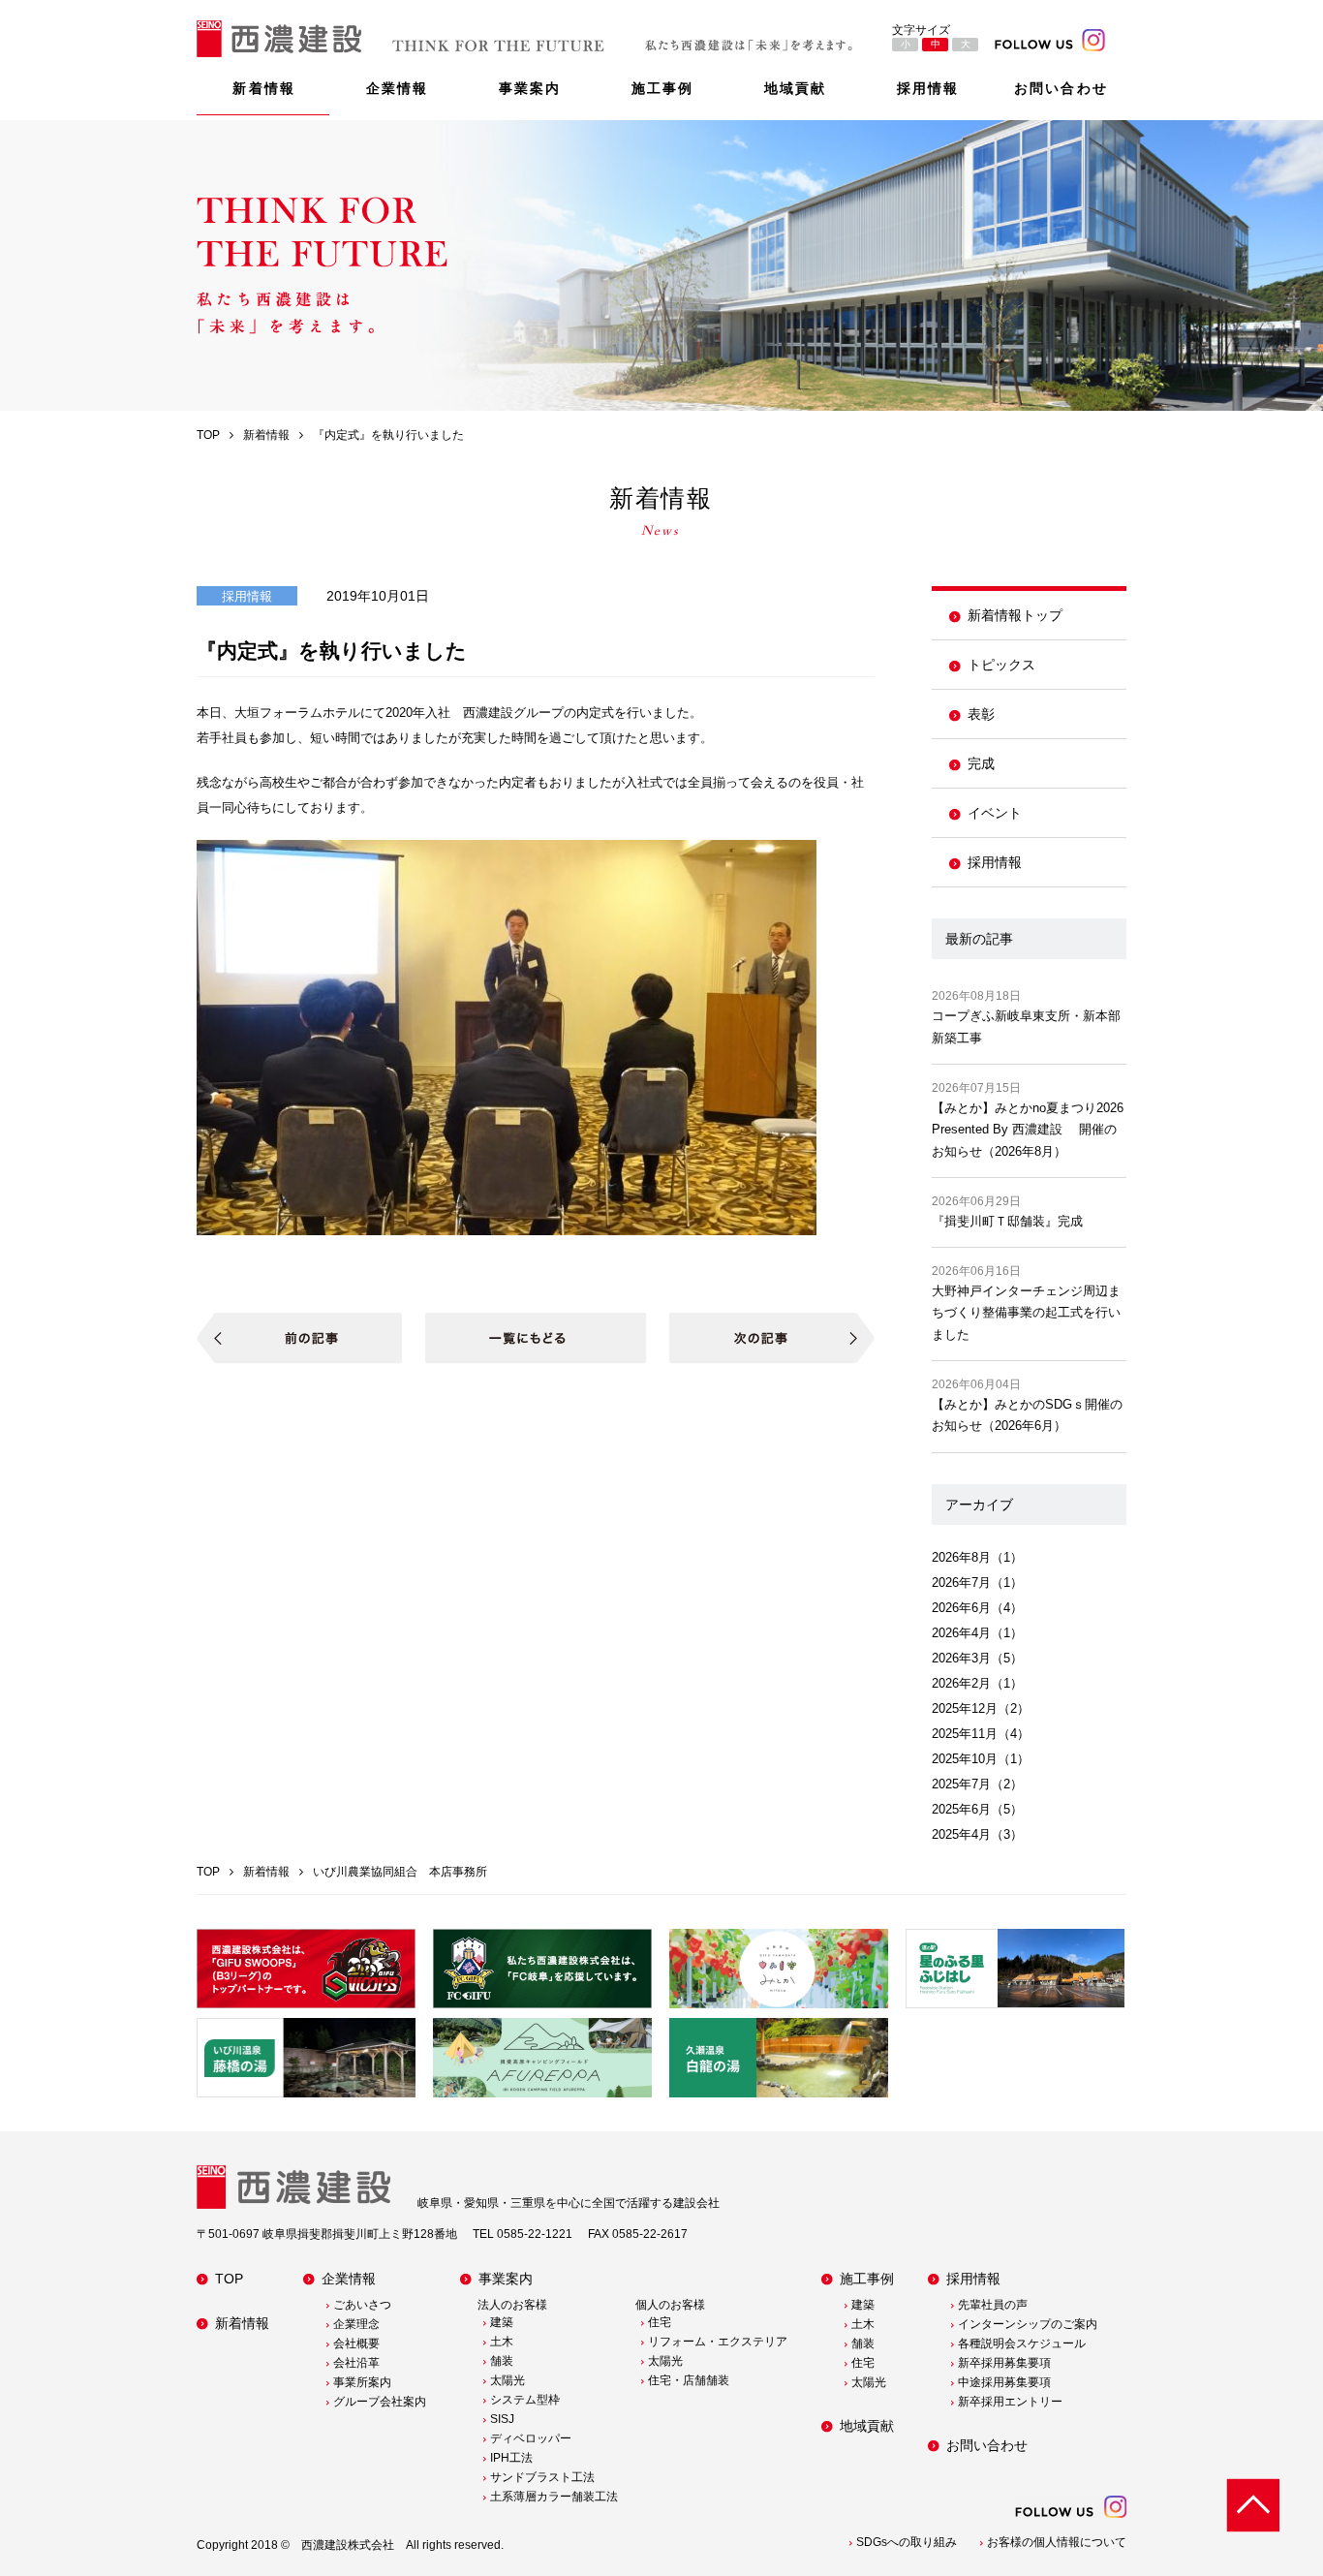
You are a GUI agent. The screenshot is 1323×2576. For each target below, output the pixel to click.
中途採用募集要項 (1004, 2382)
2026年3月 (961, 1658)
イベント (995, 813)
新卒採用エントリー (1010, 2402)
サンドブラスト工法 (542, 2477)
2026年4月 (961, 1633)
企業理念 (356, 2324)
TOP (229, 2279)
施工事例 (662, 88)
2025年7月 (961, 1784)
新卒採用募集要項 (1004, 2363)
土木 (502, 2342)
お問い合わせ (1061, 88)
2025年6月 (961, 1809)
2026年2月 (961, 1683)
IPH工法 (511, 2458)
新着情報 (263, 88)
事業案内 (530, 88)
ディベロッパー (531, 2438)
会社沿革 (356, 2363)
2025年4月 (961, 1834)
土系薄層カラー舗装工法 (554, 2497)
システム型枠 (525, 2400)
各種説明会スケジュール (1022, 2343)
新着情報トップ (1015, 615)
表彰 (981, 714)
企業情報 (397, 88)
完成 (981, 763)
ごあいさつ (362, 2305)
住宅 (660, 2322)
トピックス (1001, 665)
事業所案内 (362, 2382)
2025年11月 (965, 1734)
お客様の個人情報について (1057, 2542)
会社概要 (356, 2343)
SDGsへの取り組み (907, 2542)
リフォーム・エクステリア (718, 2342)
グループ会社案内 (380, 2402)
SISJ (502, 2419)
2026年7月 (961, 1583)
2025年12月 (965, 1708)
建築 (502, 2322)
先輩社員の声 (993, 2305)
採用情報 (928, 88)
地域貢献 (795, 88)
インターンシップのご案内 (1028, 2324)
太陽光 (508, 2380)
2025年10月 (965, 1759)
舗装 (502, 2361)
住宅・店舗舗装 (689, 2380)
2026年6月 (961, 1608)
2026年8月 (961, 1557)
